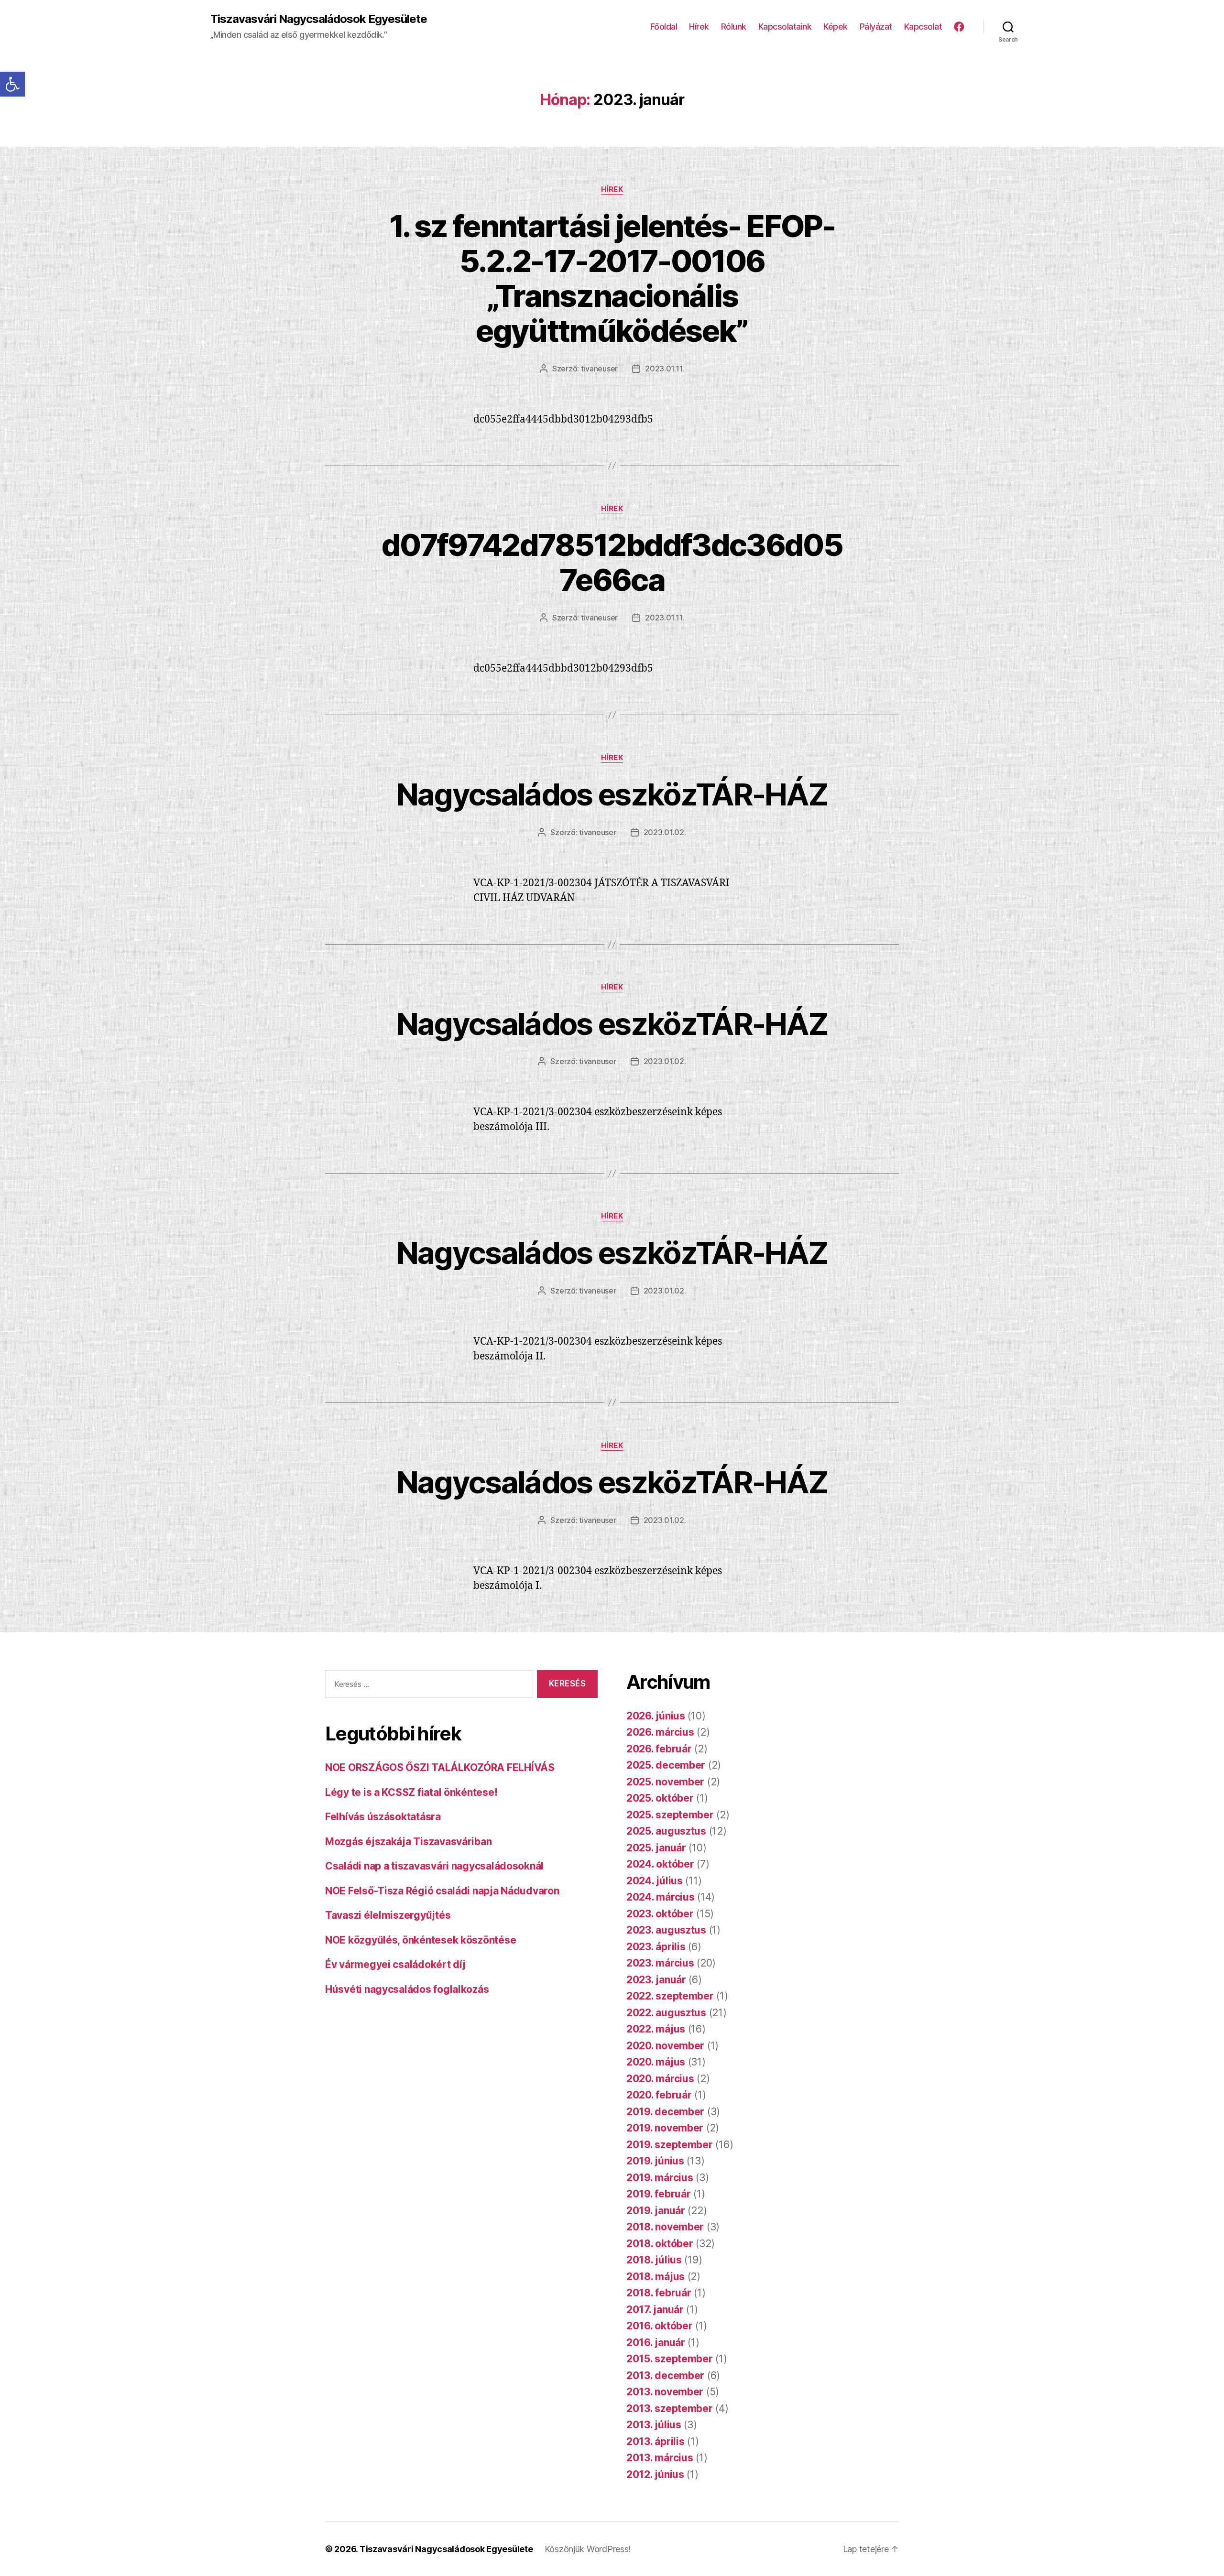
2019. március (660, 2178)
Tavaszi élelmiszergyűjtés (388, 1915)
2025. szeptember (670, 1815)
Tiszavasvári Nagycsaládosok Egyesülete (319, 19)
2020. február (659, 2095)
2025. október (660, 1798)
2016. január (656, 2342)
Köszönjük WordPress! (588, 2549)
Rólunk (734, 27)
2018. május (656, 2277)
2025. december (666, 1765)
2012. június (655, 2474)
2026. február (659, 1749)
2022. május (656, 2029)
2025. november (665, 1782)
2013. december (665, 2375)
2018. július (654, 2260)
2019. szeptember (670, 2145)
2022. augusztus (666, 2013)
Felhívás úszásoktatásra (383, 1817)
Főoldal (664, 27)
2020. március (660, 2079)
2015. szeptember (670, 2359)
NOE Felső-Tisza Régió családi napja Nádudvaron (442, 1891)
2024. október (660, 1864)
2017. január (655, 2310)
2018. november (665, 2227)
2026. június (656, 1716)
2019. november (665, 2128)
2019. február (659, 2194)
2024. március (661, 1897)
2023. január (656, 1980)
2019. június (655, 2161)
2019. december (665, 2112)
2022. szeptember (670, 1996)
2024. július (655, 1881)
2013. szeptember (670, 2408)
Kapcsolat (923, 27)
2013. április (656, 2441)
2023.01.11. (665, 369)
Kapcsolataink (785, 27)
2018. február (659, 2293)
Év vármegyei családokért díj (395, 1964)
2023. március (660, 1963)
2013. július (654, 2425)
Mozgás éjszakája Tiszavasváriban (408, 1842)
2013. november (665, 2392)
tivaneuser (599, 369)
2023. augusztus (666, 1930)
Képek (836, 27)
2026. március (660, 1732)
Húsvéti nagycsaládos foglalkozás (407, 1989)
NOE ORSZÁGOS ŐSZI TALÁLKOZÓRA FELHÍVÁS (440, 1767)
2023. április (656, 1947)
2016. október (660, 2326)
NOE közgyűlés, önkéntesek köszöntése (421, 1940)
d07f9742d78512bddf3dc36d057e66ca (612, 562)
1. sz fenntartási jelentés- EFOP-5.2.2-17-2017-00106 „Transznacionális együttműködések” (612, 278)
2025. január (656, 1848)
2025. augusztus (666, 1831)
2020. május (656, 2062)
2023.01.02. (665, 832)
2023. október (660, 1914)
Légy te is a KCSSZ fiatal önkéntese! (411, 1792)
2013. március (660, 2458)
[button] (12, 84)
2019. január (656, 2211)
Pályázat (876, 27)
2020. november (665, 2046)
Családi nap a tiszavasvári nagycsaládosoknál (434, 1866)
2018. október (660, 2244)
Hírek (699, 27)
